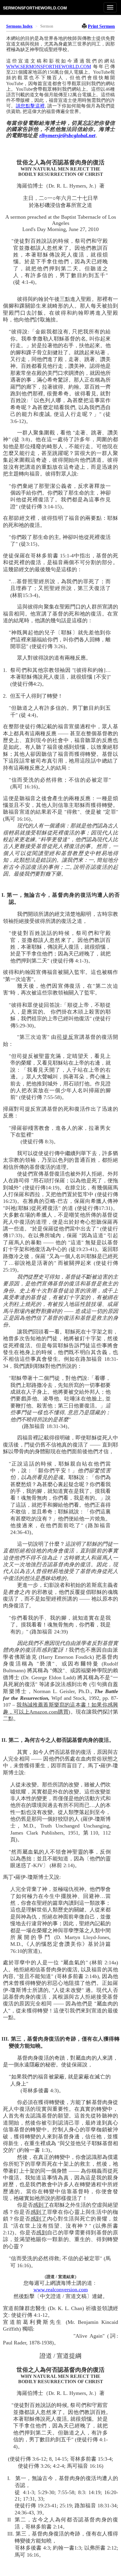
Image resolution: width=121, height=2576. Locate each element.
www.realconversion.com (61, 2290)
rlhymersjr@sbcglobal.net (67, 135)
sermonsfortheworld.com (35, 8)
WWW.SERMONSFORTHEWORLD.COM (49, 66)
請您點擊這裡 (30, 106)
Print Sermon (101, 26)
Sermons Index (19, 26)
